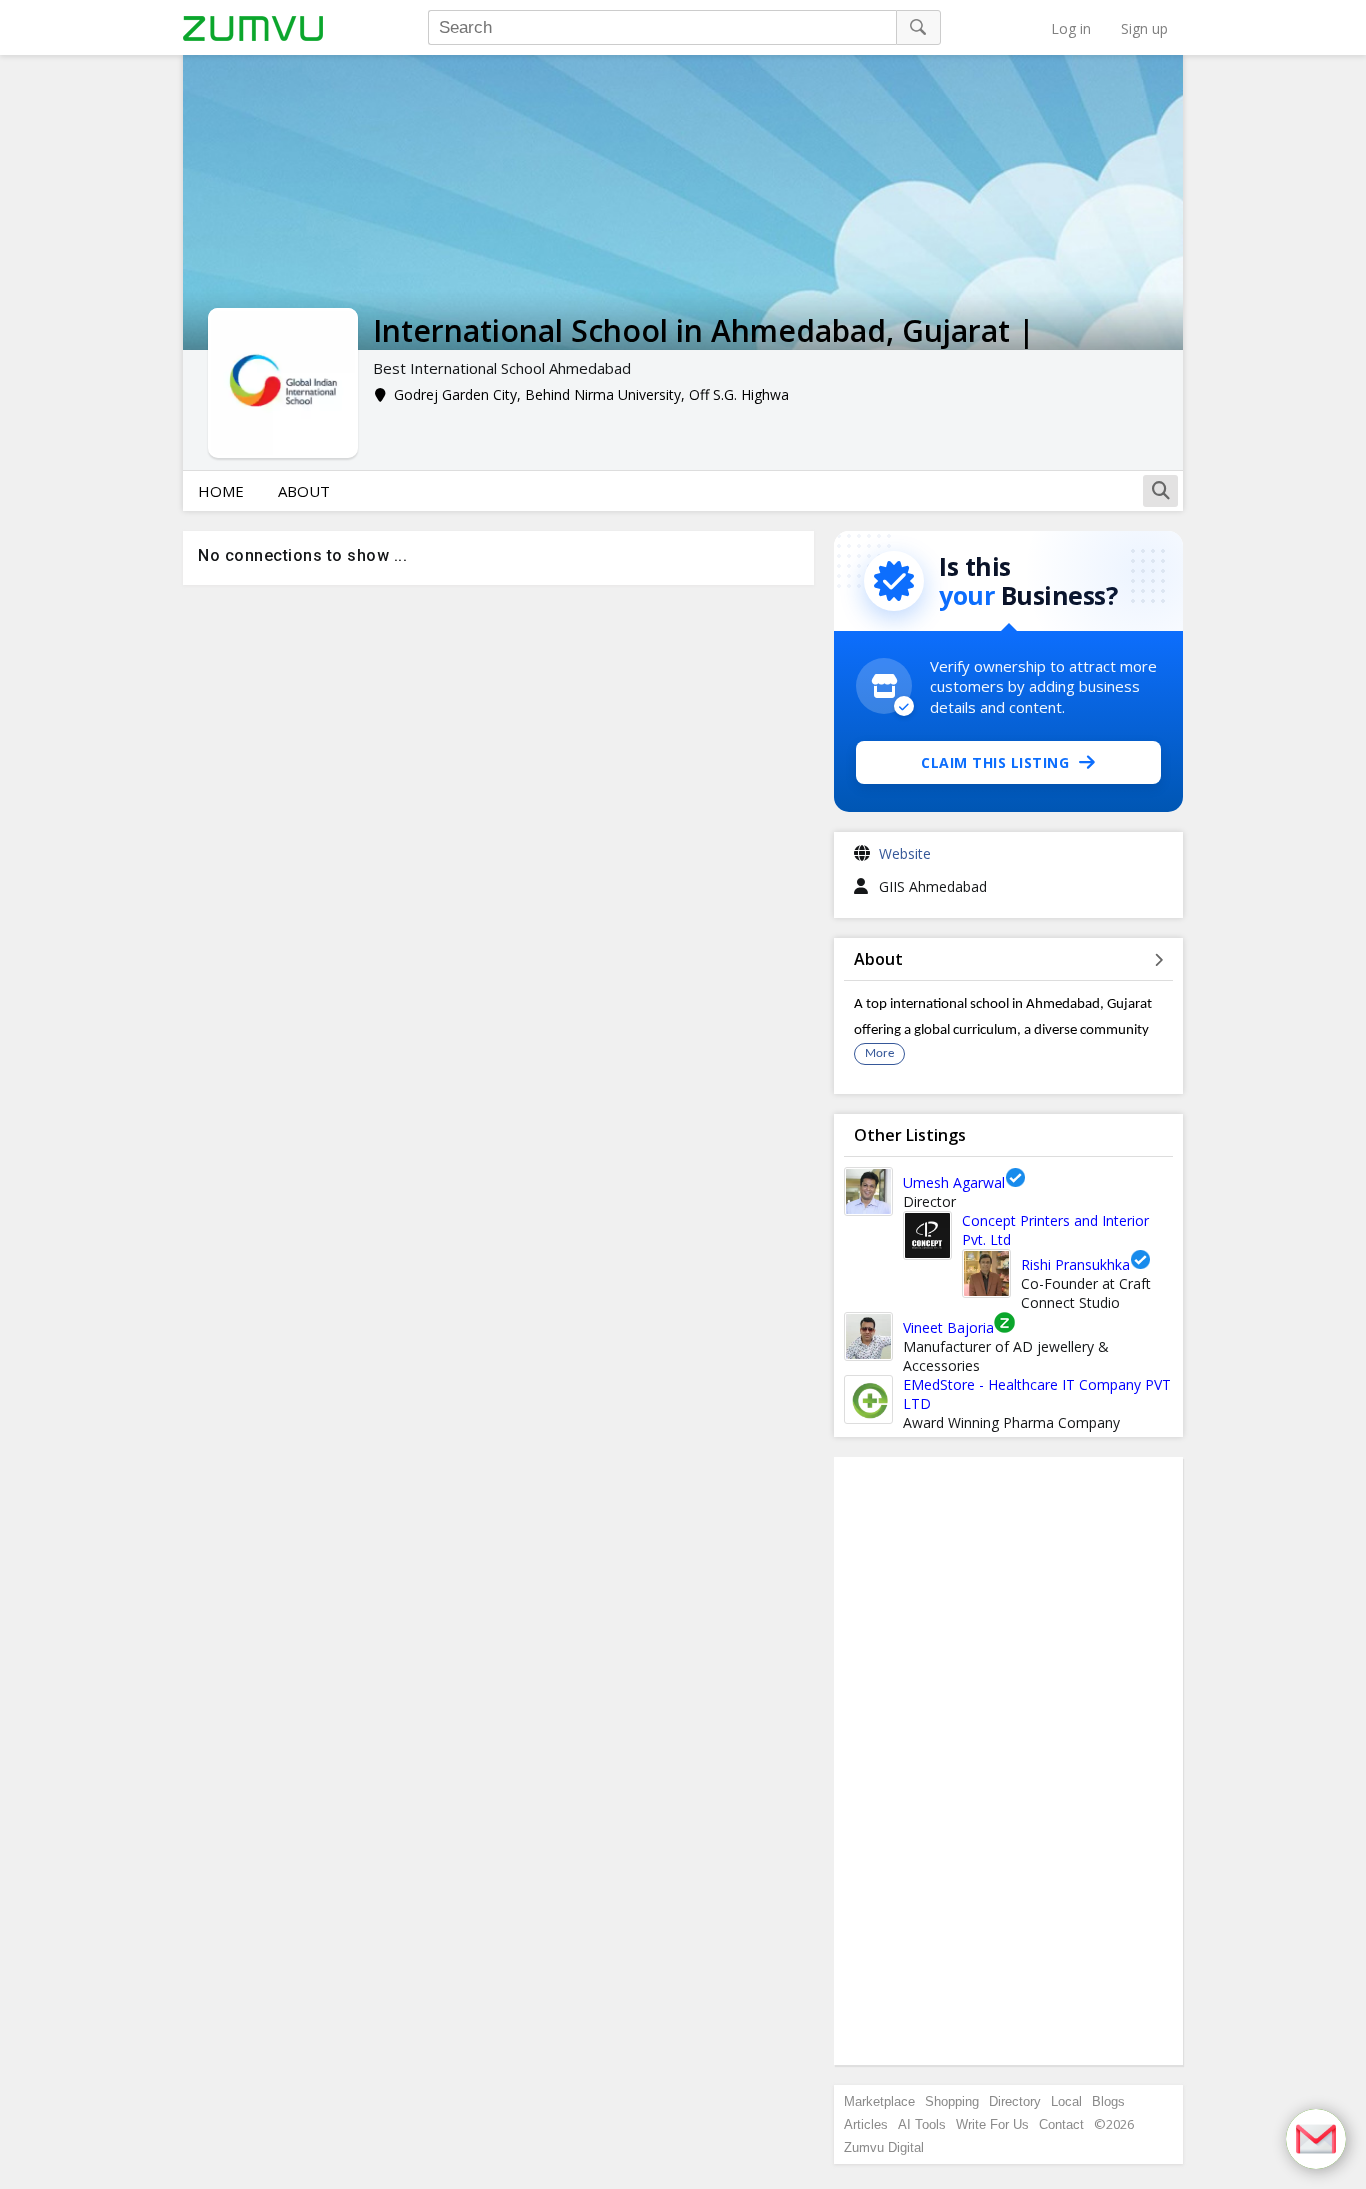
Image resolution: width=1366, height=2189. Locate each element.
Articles (866, 2124)
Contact (1061, 2124)
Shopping (952, 2101)
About (304, 491)
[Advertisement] (1009, 1761)
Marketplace (879, 2101)
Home (221, 491)
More (879, 1053)
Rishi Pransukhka (1075, 1264)
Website (905, 853)
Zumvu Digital (884, 2147)
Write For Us (992, 2124)
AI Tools (922, 2124)
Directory (1015, 2101)
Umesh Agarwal (954, 1182)
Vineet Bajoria (948, 1327)
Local (1066, 2101)
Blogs (1108, 2101)
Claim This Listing (995, 762)
